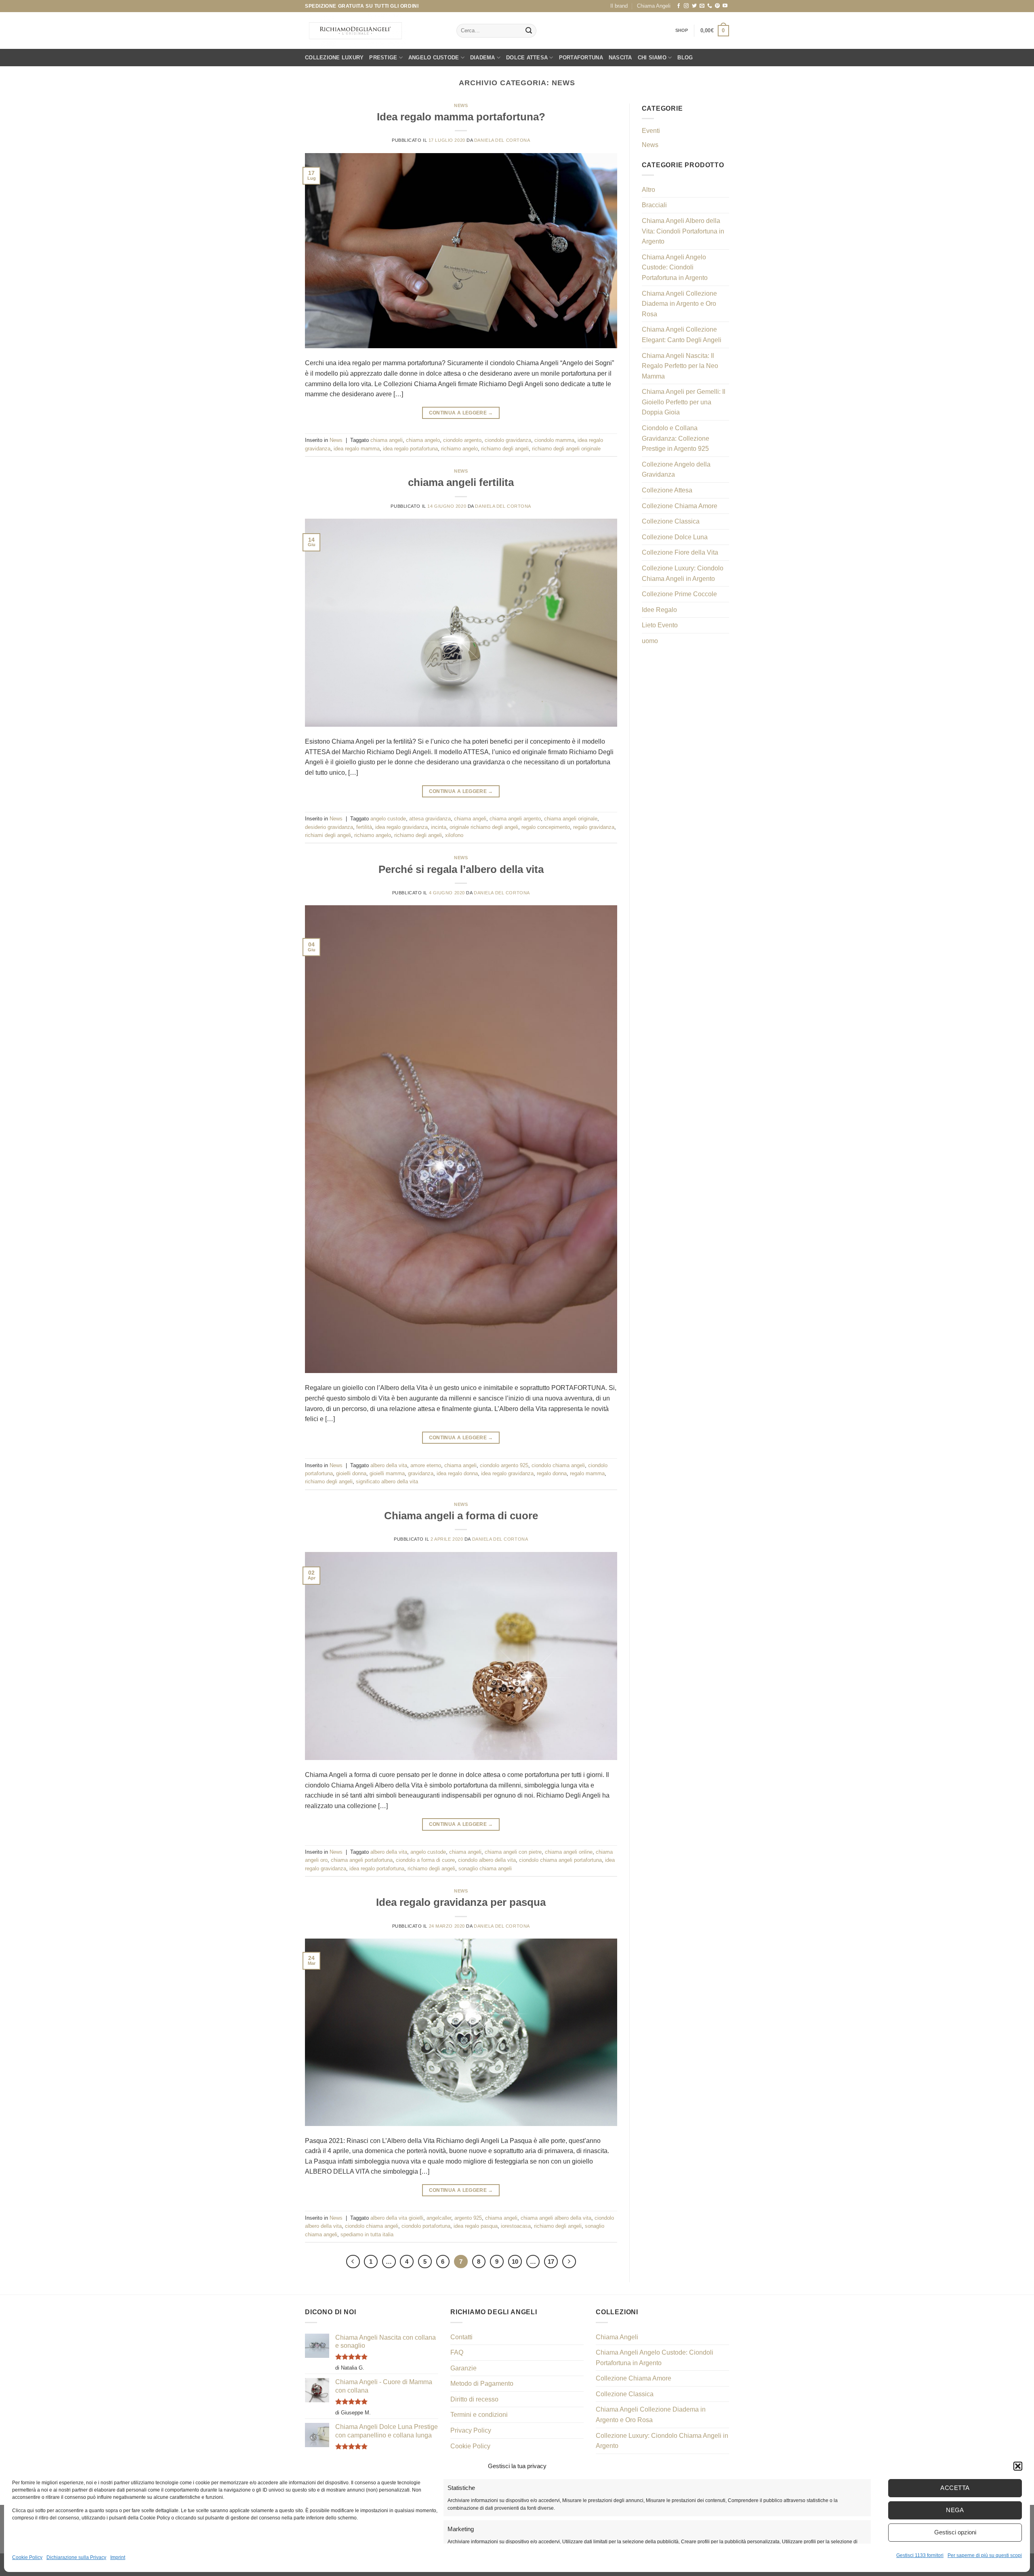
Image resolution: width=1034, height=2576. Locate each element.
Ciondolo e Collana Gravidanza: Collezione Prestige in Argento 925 (676, 438)
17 (551, 2262)
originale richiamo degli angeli (484, 827)
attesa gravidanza (430, 819)
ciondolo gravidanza (508, 440)
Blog (685, 58)
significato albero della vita (387, 1481)
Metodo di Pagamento (482, 2384)
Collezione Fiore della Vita (680, 552)
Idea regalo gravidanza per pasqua (461, 1902)
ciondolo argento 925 (504, 1465)
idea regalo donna (457, 1473)
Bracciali (654, 205)
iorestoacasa (516, 2226)
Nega (955, 2510)
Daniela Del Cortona (502, 140)
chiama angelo (423, 440)
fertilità (364, 827)
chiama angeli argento (515, 819)
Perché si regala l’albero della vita (461, 869)
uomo (650, 641)
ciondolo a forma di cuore (425, 1860)
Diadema (483, 58)
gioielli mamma (387, 1473)
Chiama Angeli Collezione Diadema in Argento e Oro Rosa (679, 304)
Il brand (619, 6)
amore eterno (426, 1465)
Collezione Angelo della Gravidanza (676, 470)
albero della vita (389, 1465)
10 (515, 2262)
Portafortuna (581, 58)
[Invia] (529, 31)
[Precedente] (353, 2262)
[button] (1018, 2466)
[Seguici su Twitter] (694, 6)
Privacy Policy (471, 2430)
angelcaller (439, 2218)
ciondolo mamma (554, 440)
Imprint (118, 2557)
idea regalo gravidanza (401, 827)
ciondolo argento (462, 440)
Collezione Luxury (334, 58)
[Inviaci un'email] (702, 6)
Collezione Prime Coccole (679, 594)
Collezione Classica (671, 521)
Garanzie (463, 2368)
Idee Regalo (659, 610)
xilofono (454, 835)
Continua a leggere (461, 413)
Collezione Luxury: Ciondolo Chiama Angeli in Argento (683, 573)
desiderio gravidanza (329, 827)
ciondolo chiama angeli (558, 1465)
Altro (648, 190)
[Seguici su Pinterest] (717, 6)
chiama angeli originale (571, 819)
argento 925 (468, 2218)
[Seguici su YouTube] (725, 6)
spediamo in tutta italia (367, 2234)
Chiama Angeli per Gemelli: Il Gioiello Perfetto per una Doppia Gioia (684, 402)
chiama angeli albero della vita (556, 2218)
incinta (439, 827)
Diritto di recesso (474, 2399)
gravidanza (421, 1473)
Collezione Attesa (667, 490)
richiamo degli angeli (505, 449)
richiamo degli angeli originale (566, 449)
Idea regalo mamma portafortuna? (461, 117)
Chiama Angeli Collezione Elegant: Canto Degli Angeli (682, 335)
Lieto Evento (660, 625)
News (461, 105)
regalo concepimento (546, 827)
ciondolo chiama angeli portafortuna (560, 1860)
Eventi (651, 131)
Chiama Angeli (654, 6)
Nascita (620, 58)
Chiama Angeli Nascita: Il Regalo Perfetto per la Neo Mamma (680, 366)
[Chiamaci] (710, 6)
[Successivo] (569, 2262)
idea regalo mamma (357, 449)
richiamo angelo (459, 449)
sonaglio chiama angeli (485, 1868)
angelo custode (388, 819)
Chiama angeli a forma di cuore (461, 1516)
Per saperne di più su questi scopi (985, 2555)
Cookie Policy (27, 2557)
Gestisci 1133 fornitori (920, 2555)
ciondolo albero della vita (487, 1860)
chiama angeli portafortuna (362, 1860)
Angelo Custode (434, 58)
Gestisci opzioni (955, 2532)
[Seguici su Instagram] (686, 6)
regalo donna (552, 1473)
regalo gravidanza (594, 827)
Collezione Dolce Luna (675, 537)
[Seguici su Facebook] (679, 6)
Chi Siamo (652, 58)
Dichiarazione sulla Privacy (76, 2557)
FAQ (457, 2352)
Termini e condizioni (479, 2415)
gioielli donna (351, 1473)
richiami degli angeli (328, 835)
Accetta (955, 2488)
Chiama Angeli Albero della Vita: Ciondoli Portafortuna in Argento (683, 231)
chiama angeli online (569, 1852)
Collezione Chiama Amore (680, 506)
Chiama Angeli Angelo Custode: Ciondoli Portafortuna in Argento (675, 267)
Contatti (461, 2337)
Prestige (383, 58)
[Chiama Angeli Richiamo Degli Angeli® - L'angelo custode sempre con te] (355, 31)
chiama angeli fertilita (461, 482)
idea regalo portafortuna (410, 449)
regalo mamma (587, 1473)
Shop (682, 30)
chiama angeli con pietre (513, 1852)
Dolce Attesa (527, 58)
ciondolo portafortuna (426, 2226)
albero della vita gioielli (397, 2218)
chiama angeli (387, 440)
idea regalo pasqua (476, 2226)
